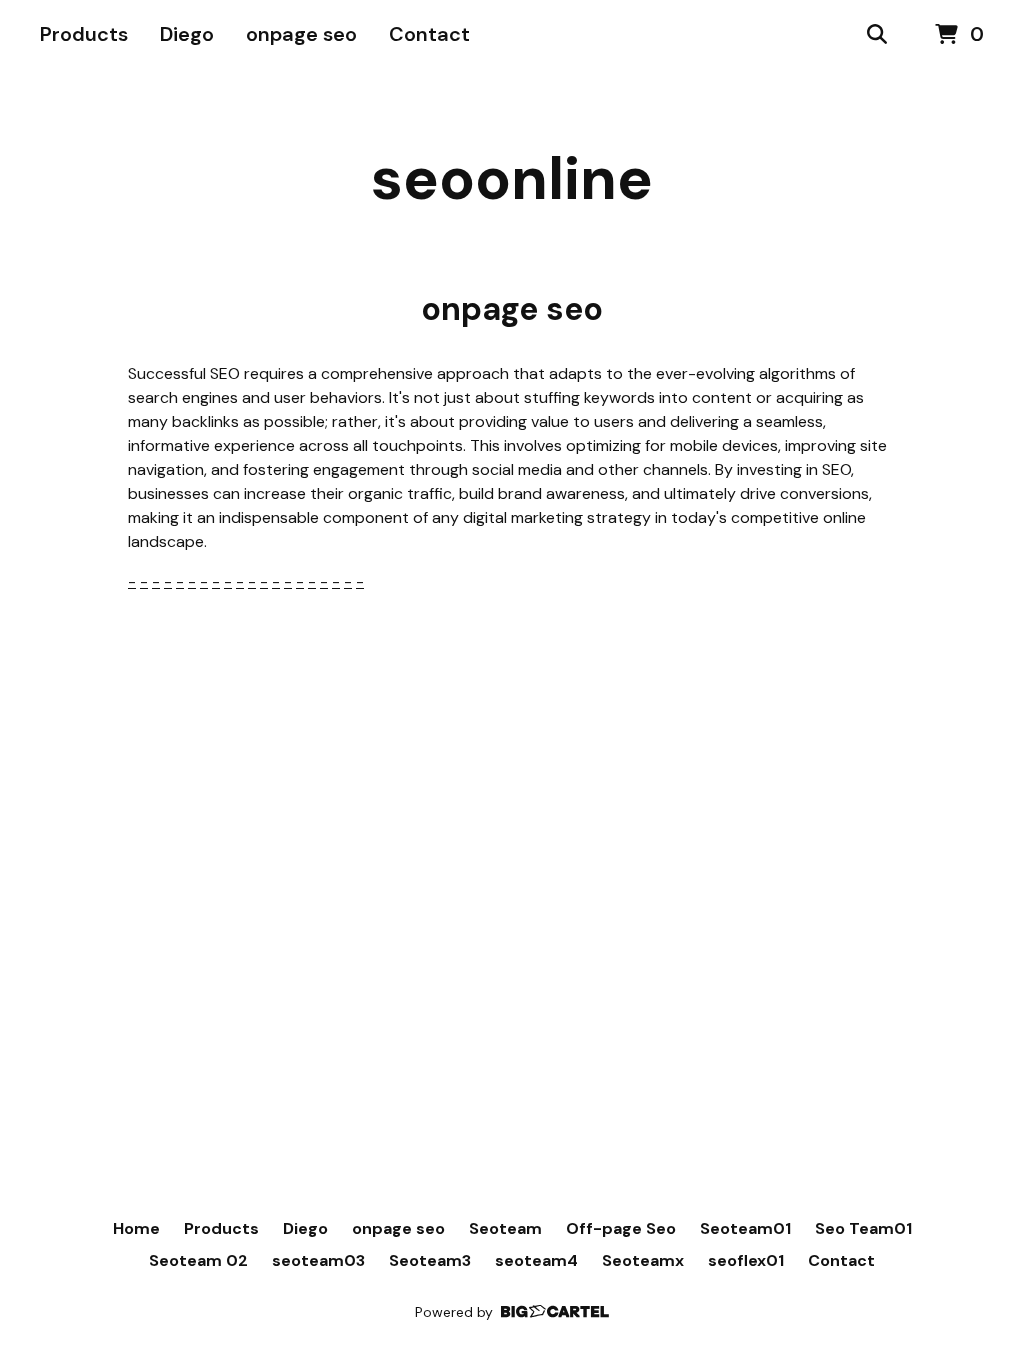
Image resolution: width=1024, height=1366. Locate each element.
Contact (429, 34)
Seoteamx (643, 1260)
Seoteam (505, 1228)
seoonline (512, 178)
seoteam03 (318, 1260)
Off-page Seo (621, 1228)
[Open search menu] (877, 35)
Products (84, 34)
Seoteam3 (430, 1260)
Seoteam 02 (198, 1260)
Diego (187, 34)
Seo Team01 (863, 1228)
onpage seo (301, 34)
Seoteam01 (745, 1228)
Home (136, 1228)
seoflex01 (746, 1260)
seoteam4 (536, 1260)
